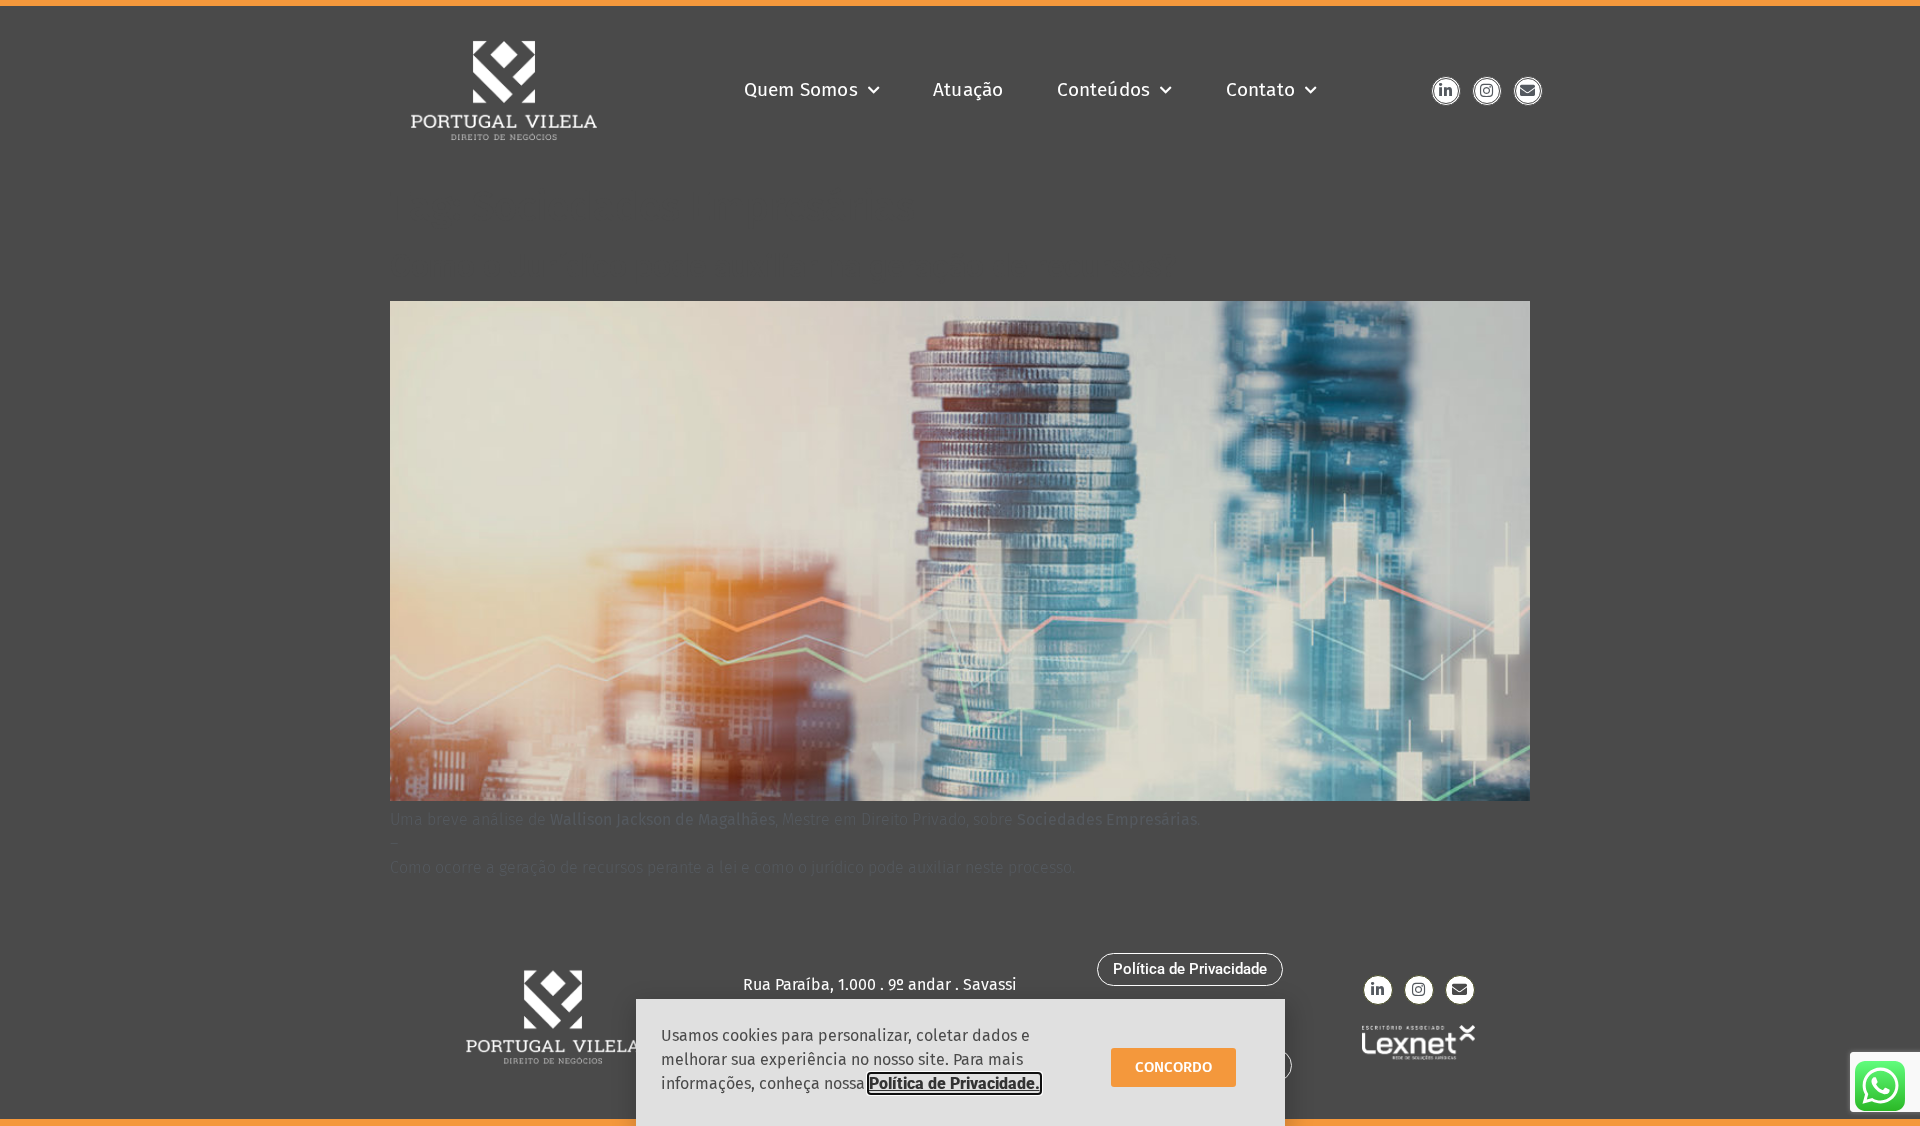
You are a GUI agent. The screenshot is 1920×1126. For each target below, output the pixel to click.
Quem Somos (801, 89)
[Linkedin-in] (1446, 91)
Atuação (968, 89)
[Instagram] (1487, 91)
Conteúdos (1104, 89)
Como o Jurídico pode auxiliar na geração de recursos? (783, 266)
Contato (1260, 89)
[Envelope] (1528, 91)
